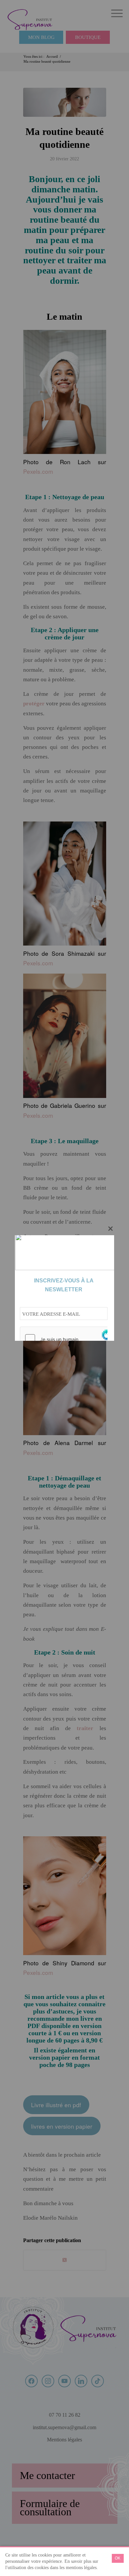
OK (118, 2558)
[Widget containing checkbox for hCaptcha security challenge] (70, 1339)
